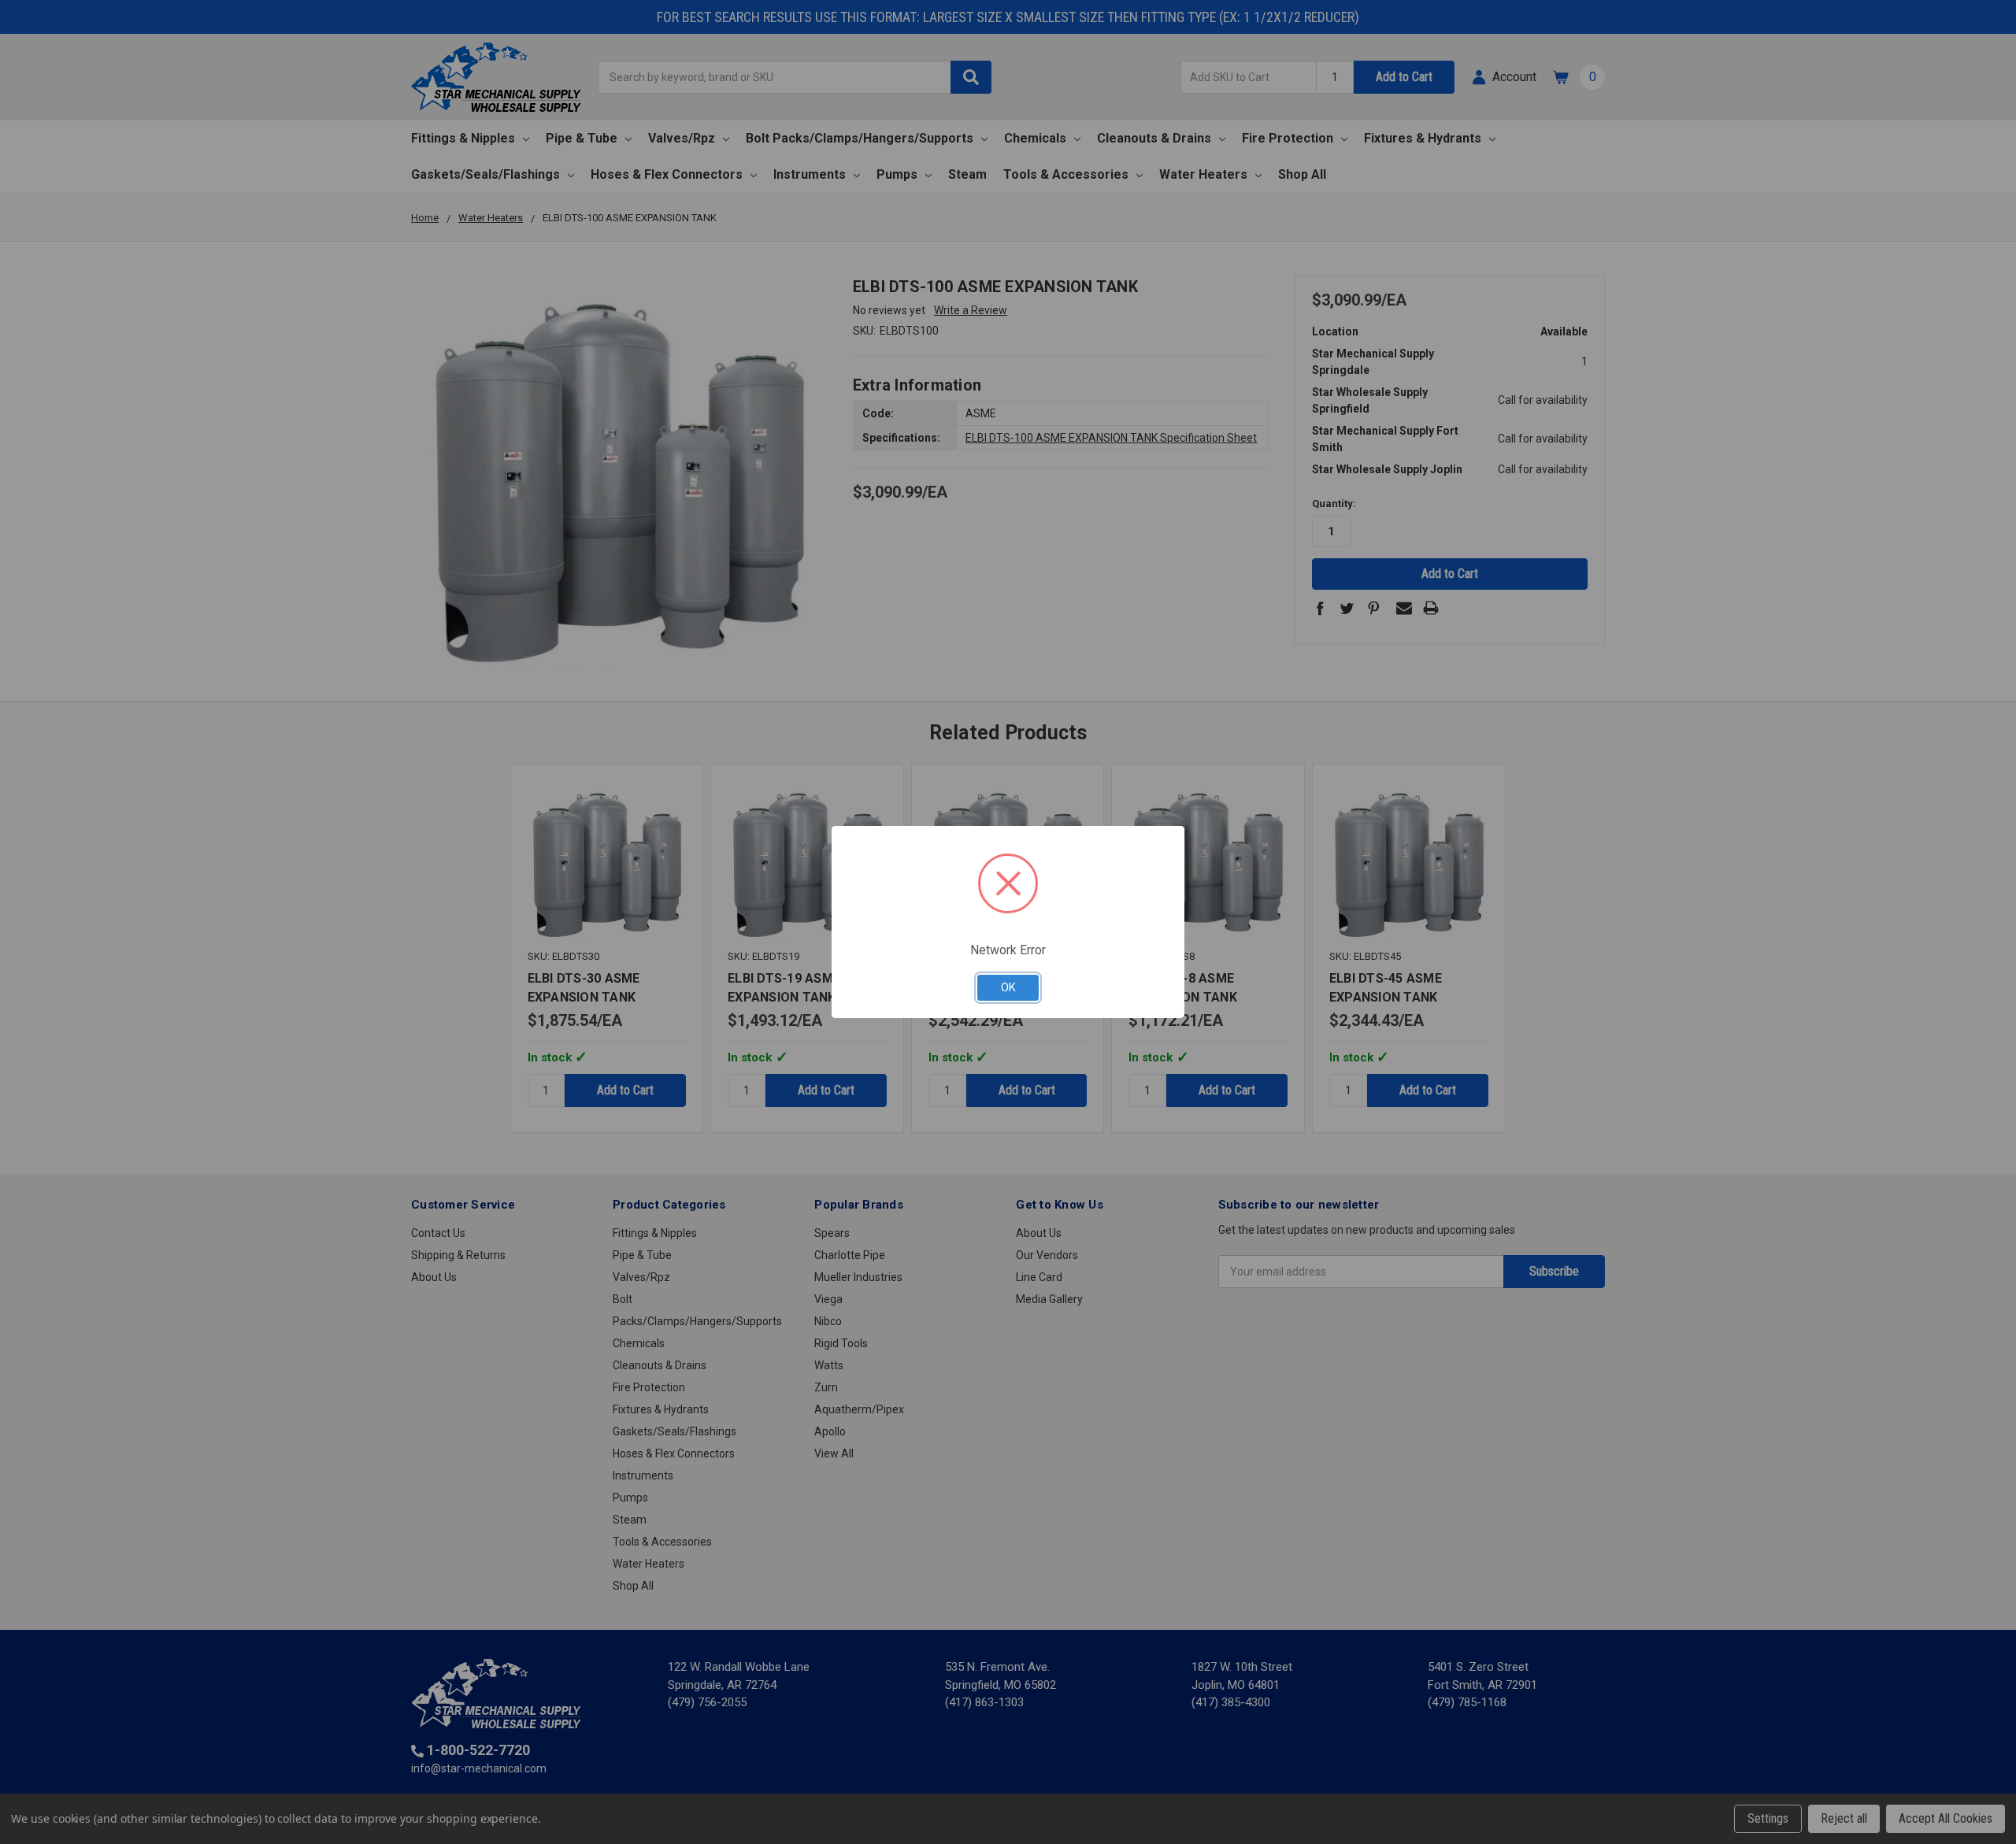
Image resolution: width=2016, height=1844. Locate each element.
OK (1008, 987)
